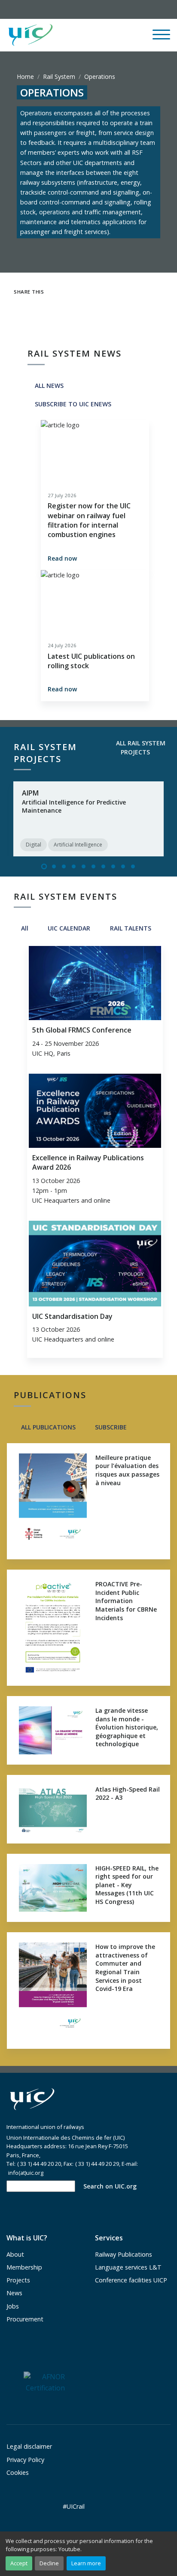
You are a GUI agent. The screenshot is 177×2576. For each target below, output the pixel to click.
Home (25, 77)
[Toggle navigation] (161, 38)
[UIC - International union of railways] (32, 2100)
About (15, 2254)
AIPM (30, 793)
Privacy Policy (25, 2460)
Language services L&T (128, 2267)
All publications (47, 1427)
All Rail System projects (140, 748)
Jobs (13, 2306)
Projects (18, 2280)
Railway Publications (124, 2254)
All (24, 928)
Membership (24, 2267)
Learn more (86, 2563)
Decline (49, 2563)
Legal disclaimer (29, 2446)
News (14, 2293)
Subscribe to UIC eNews (72, 404)
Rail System (59, 77)
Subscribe (110, 1427)
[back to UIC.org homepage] (31, 35)
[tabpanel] (88, 819)
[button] (102, 35)
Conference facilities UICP (131, 2280)
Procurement (25, 2319)
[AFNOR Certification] (44, 2382)
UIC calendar (68, 928)
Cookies (18, 2472)
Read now (62, 558)
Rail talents (130, 928)
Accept (19, 2563)
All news (48, 386)
